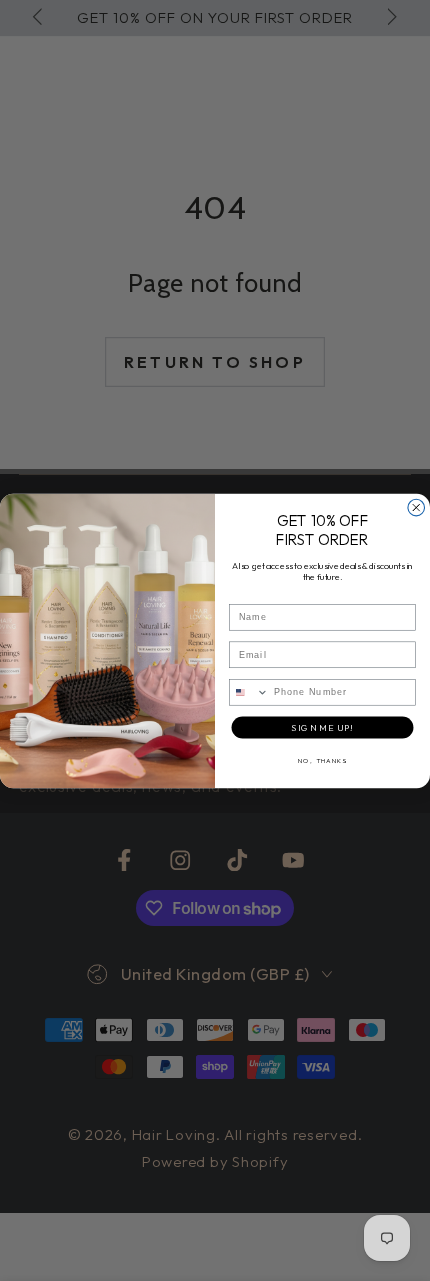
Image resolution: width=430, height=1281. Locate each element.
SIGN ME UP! (322, 727)
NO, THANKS (322, 760)
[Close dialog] (416, 507)
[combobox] (249, 691)
